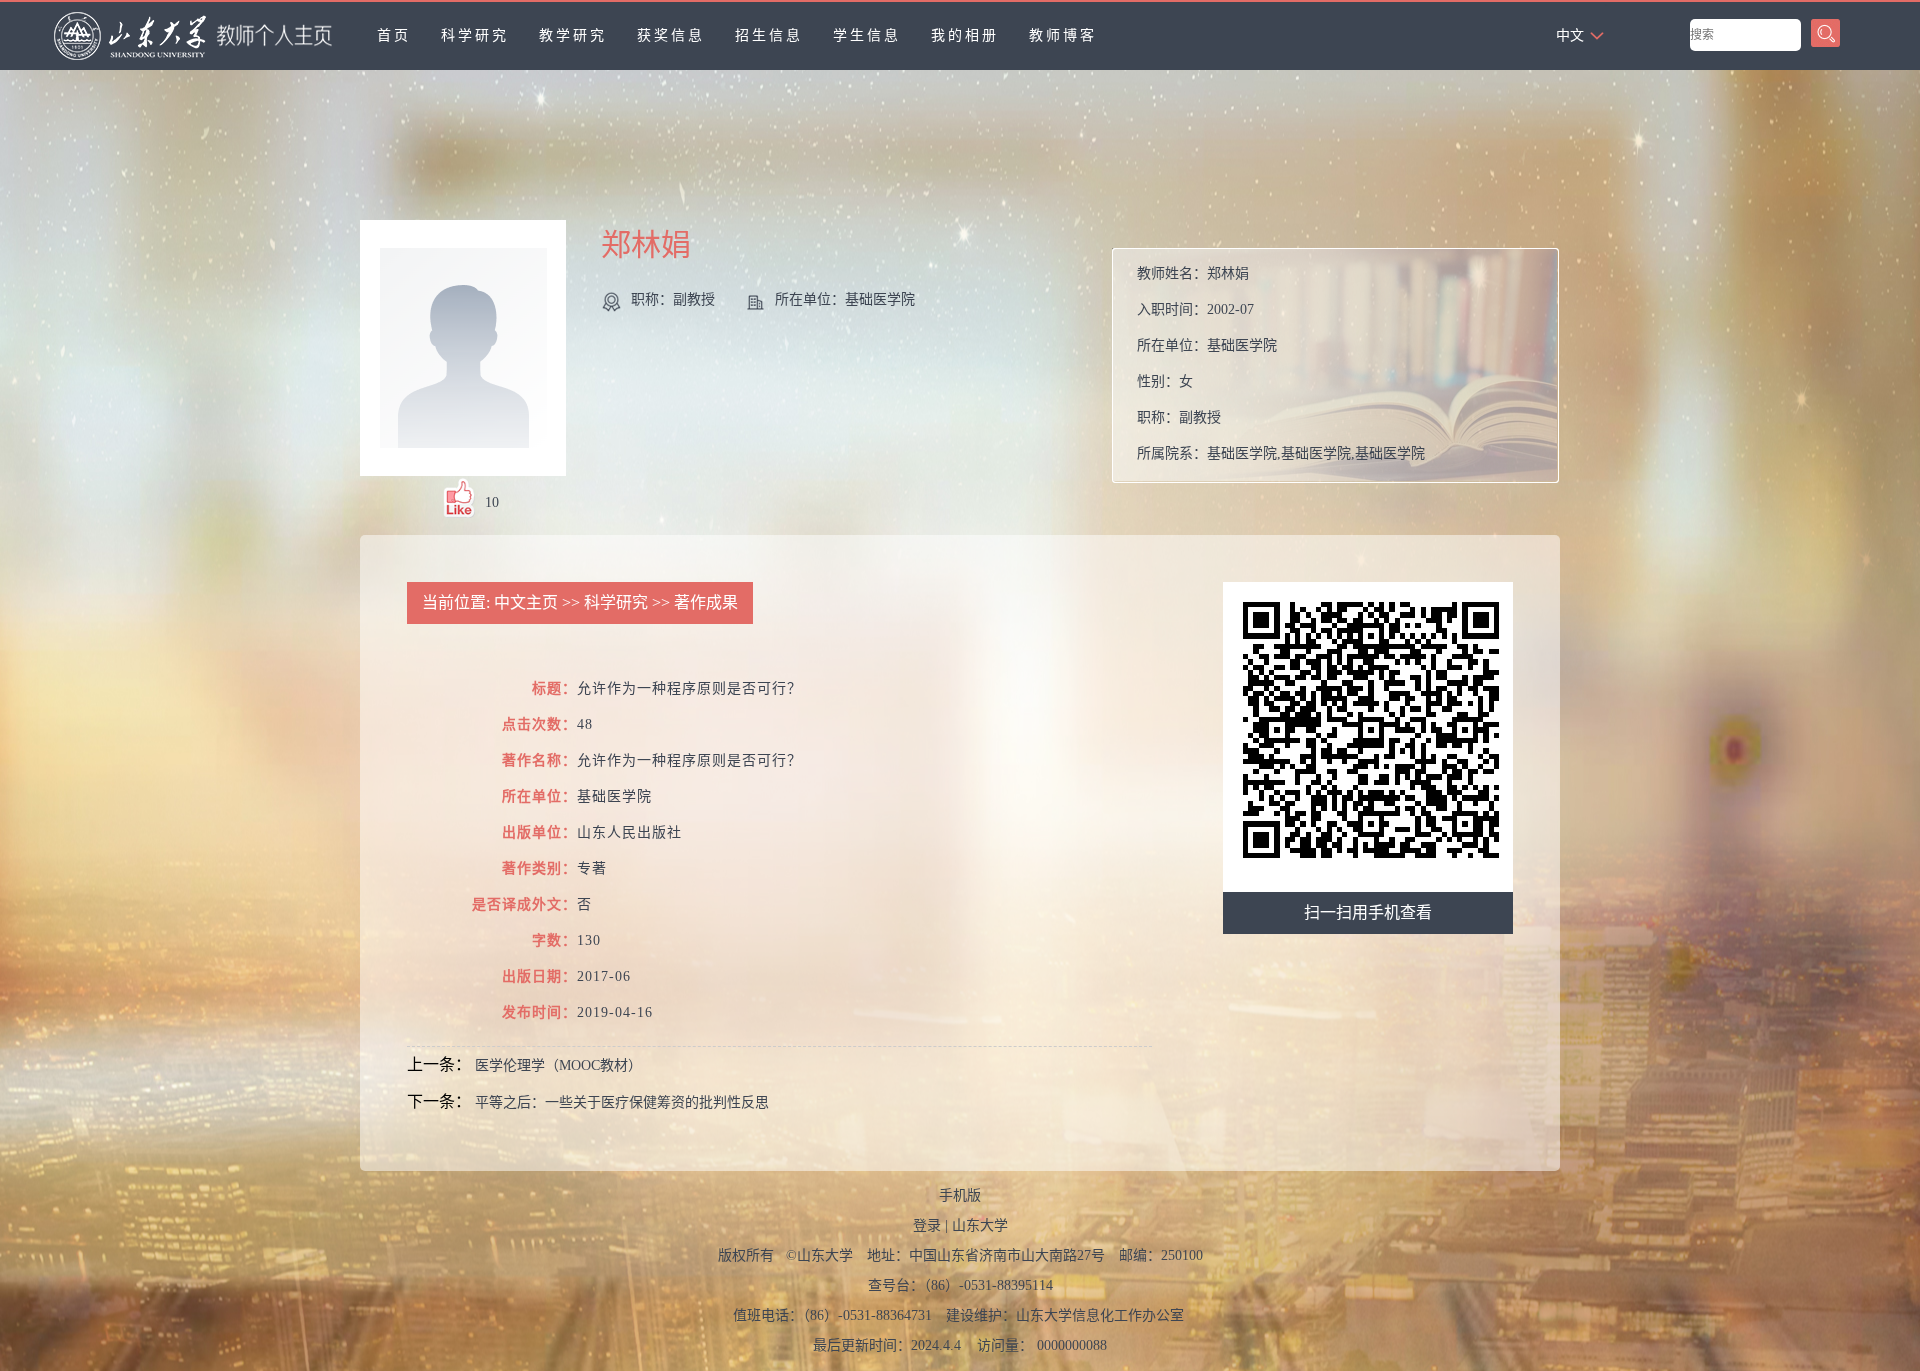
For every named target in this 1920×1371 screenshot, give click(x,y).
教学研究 (573, 35)
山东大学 (980, 1225)
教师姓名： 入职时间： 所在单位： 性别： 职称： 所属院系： (1281, 363)
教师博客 (1063, 35)
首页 (394, 35)
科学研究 (475, 35)
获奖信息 (671, 35)
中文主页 (526, 602)
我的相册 (965, 35)
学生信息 (867, 35)
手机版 (960, 1195)
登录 (927, 1225)
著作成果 (706, 602)
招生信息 (769, 35)
